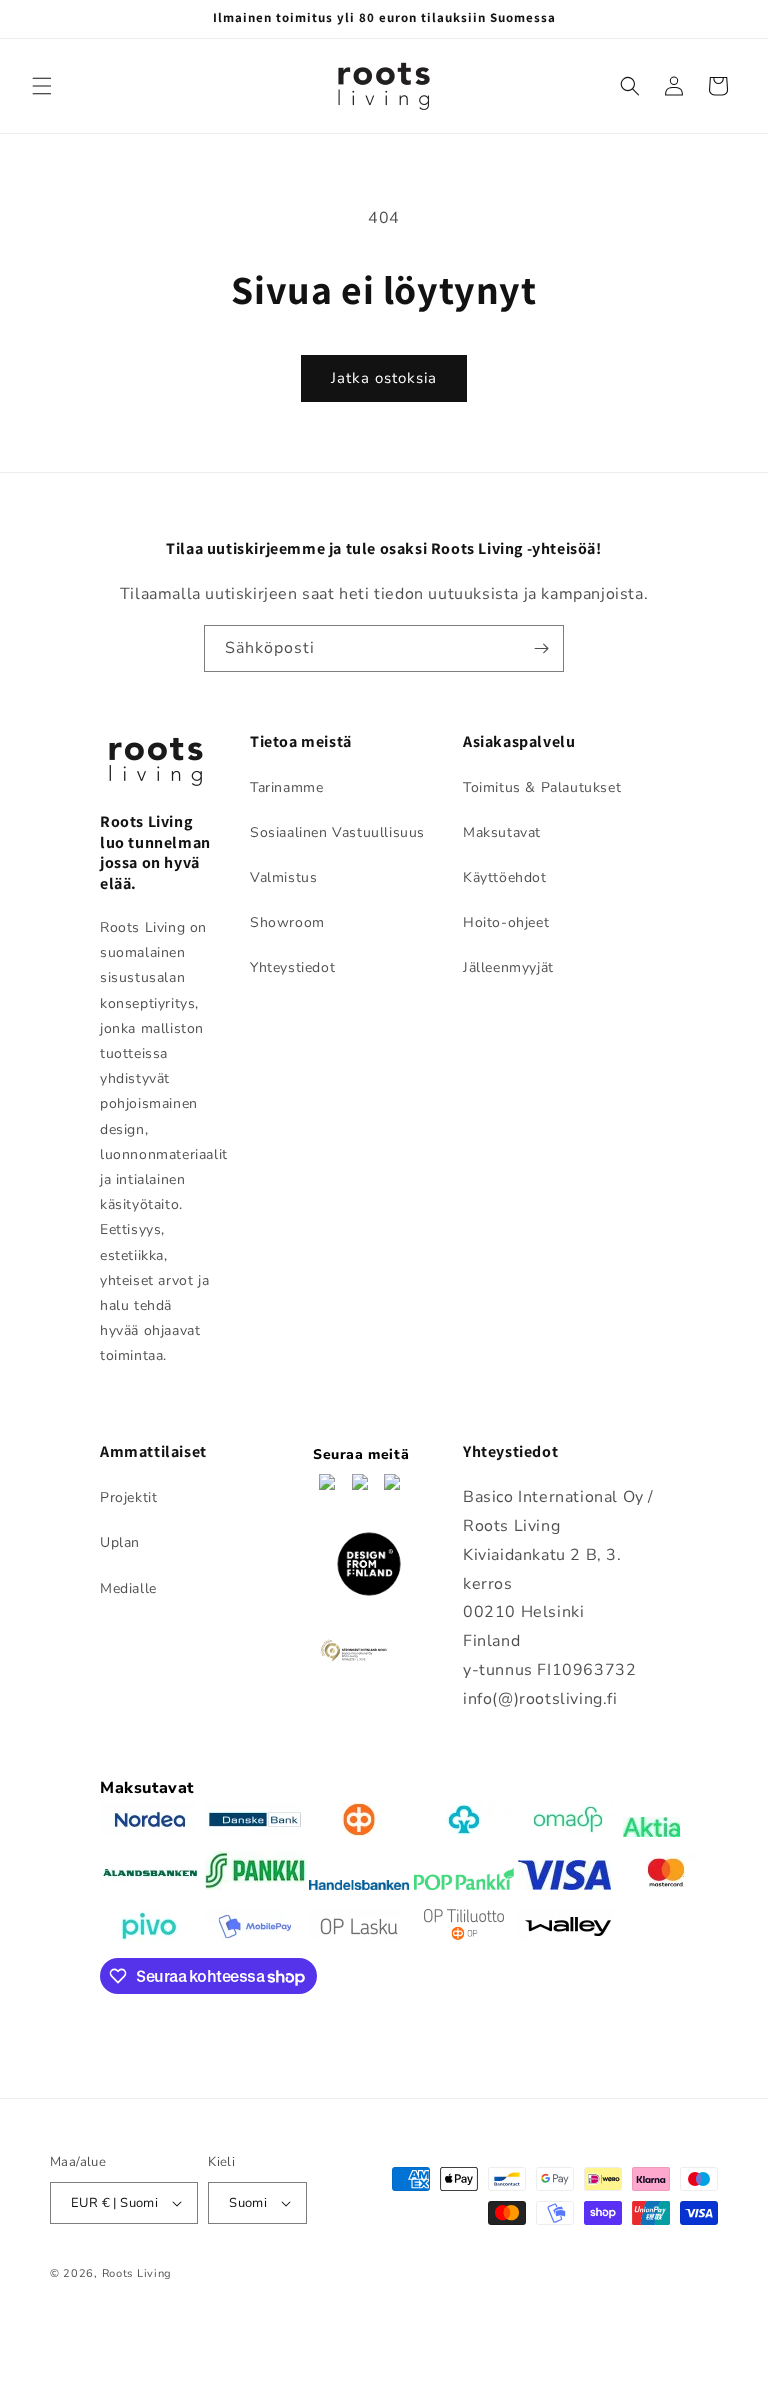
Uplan (120, 1542)
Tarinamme (286, 787)
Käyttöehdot (505, 877)
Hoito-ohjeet (506, 922)
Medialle (128, 1588)
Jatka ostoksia (384, 378)
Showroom (287, 922)
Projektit (128, 1497)
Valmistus (283, 877)
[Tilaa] (541, 648)
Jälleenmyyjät (508, 967)
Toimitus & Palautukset (542, 787)
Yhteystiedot (292, 967)
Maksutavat (502, 832)
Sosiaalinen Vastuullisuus (337, 832)
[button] (42, 86)
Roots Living (137, 2273)
